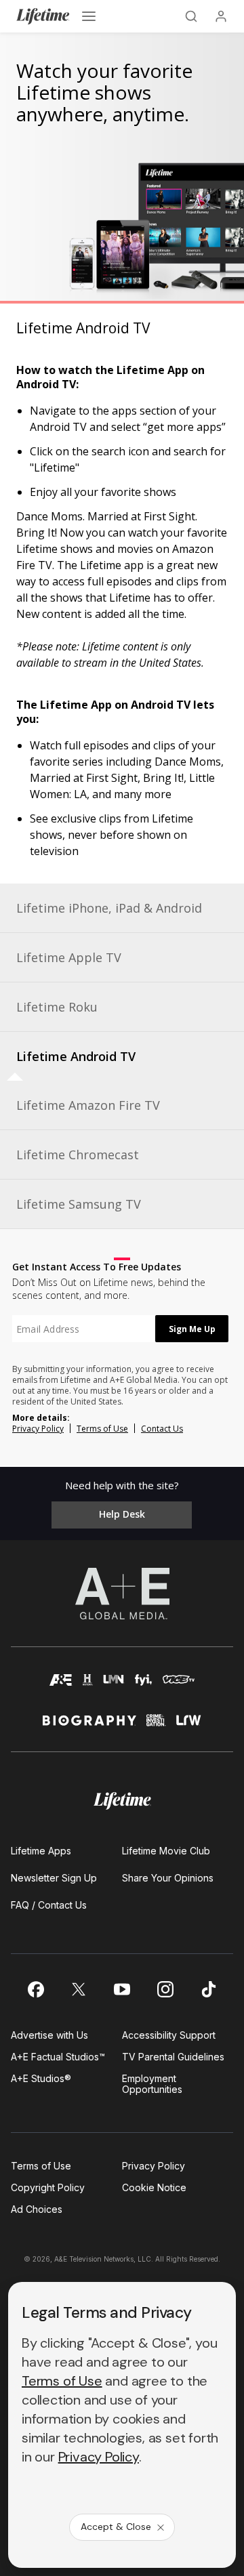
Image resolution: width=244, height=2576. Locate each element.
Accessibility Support (169, 2035)
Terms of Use (102, 1429)
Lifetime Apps (41, 1851)
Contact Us (162, 1429)
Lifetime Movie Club (166, 1851)
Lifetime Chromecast (78, 1155)
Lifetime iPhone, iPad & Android (109, 908)
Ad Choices (37, 2209)
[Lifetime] (43, 16)
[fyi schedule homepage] (144, 1686)
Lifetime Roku (57, 1007)
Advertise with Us (49, 2035)
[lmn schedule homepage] (114, 1686)
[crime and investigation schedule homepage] (156, 1726)
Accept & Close (116, 2527)
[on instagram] (165, 1989)
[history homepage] (88, 1686)
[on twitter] (79, 1989)
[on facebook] (35, 1989)
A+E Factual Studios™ (58, 2057)
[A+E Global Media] (122, 1594)
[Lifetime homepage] (122, 1801)
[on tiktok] (209, 1989)
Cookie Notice (154, 2187)
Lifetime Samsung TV (79, 1204)
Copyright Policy (48, 2187)
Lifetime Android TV (76, 1056)
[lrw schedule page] (189, 1726)
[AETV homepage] (61, 1686)
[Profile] (221, 16)
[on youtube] (122, 1989)
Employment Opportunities (152, 2084)
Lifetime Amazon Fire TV (88, 1105)
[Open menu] (89, 16)
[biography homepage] (89, 1726)
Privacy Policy (38, 1429)
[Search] (191, 16)
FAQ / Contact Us (49, 1905)
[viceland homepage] (179, 1686)
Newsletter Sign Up (54, 1878)
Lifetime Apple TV (69, 957)
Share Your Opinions (168, 1878)
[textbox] (84, 1329)
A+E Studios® (41, 2078)
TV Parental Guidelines (173, 2057)
